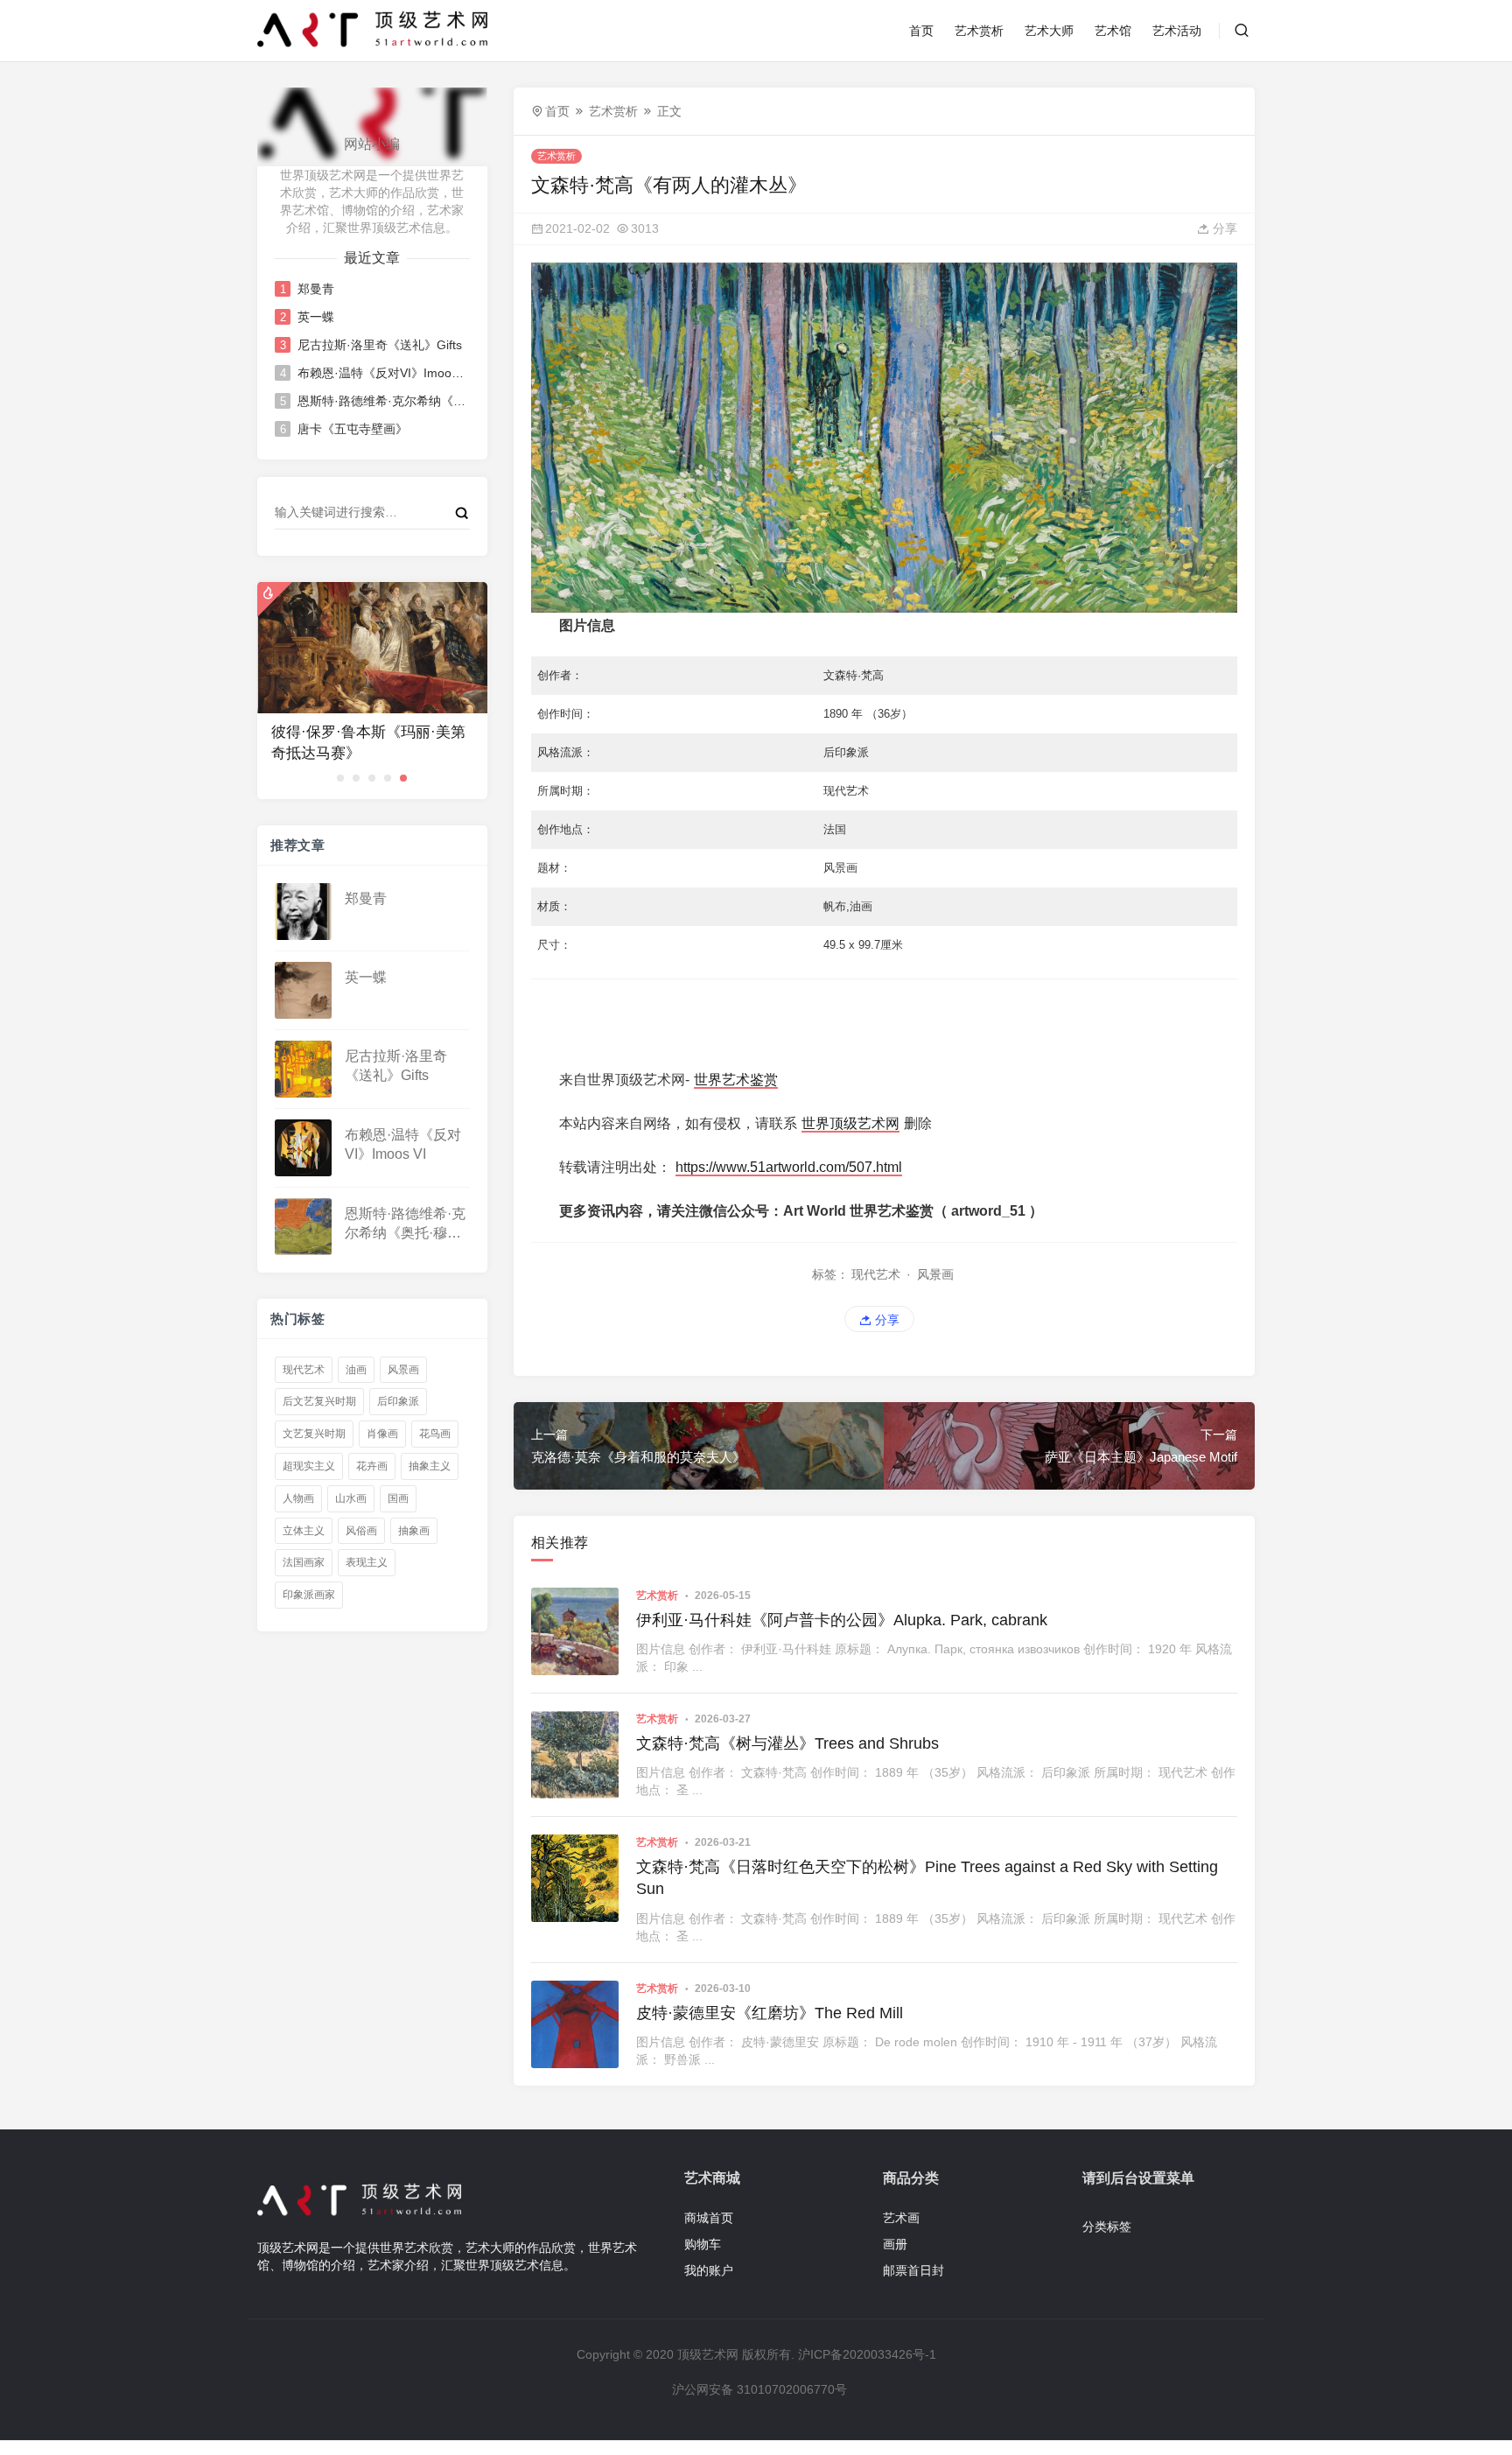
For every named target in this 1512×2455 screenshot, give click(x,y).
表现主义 (367, 1562)
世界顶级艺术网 (850, 1123)
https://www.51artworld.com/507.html (789, 1167)
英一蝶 (316, 317)
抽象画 (414, 1531)
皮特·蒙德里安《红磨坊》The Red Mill (770, 2013)
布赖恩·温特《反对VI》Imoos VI (382, 373)
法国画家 (304, 1562)
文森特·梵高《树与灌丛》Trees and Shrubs (787, 1743)
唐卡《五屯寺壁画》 (353, 429)
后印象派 (398, 1401)
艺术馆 (1113, 31)
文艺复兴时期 (314, 1434)
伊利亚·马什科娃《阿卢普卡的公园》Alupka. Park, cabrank (842, 1620)
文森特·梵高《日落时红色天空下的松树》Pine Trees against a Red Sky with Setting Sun (927, 1878)
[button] (340, 778)
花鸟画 (435, 1434)
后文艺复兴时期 (319, 1401)
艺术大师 (1049, 31)
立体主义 (304, 1531)
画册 (895, 2244)
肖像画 (382, 1434)
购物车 (703, 2244)
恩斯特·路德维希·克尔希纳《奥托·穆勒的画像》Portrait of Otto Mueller (382, 401)
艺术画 (901, 2218)
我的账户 (709, 2270)
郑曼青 (316, 289)
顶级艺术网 (708, 2354)
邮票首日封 (913, 2270)
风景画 (403, 1370)
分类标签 (1107, 2227)
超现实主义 (309, 1466)
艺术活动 (1177, 31)
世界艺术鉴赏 (736, 1080)
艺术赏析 (979, 31)
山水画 (351, 1498)
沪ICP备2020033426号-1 (867, 2354)
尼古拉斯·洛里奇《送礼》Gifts (380, 345)
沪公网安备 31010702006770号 (759, 2389)
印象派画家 (309, 1595)
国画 (398, 1498)
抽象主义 (430, 1466)
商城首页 (709, 2218)
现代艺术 (304, 1370)
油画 (356, 1370)
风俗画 (361, 1531)
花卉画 (372, 1466)
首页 (921, 31)
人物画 (298, 1498)
